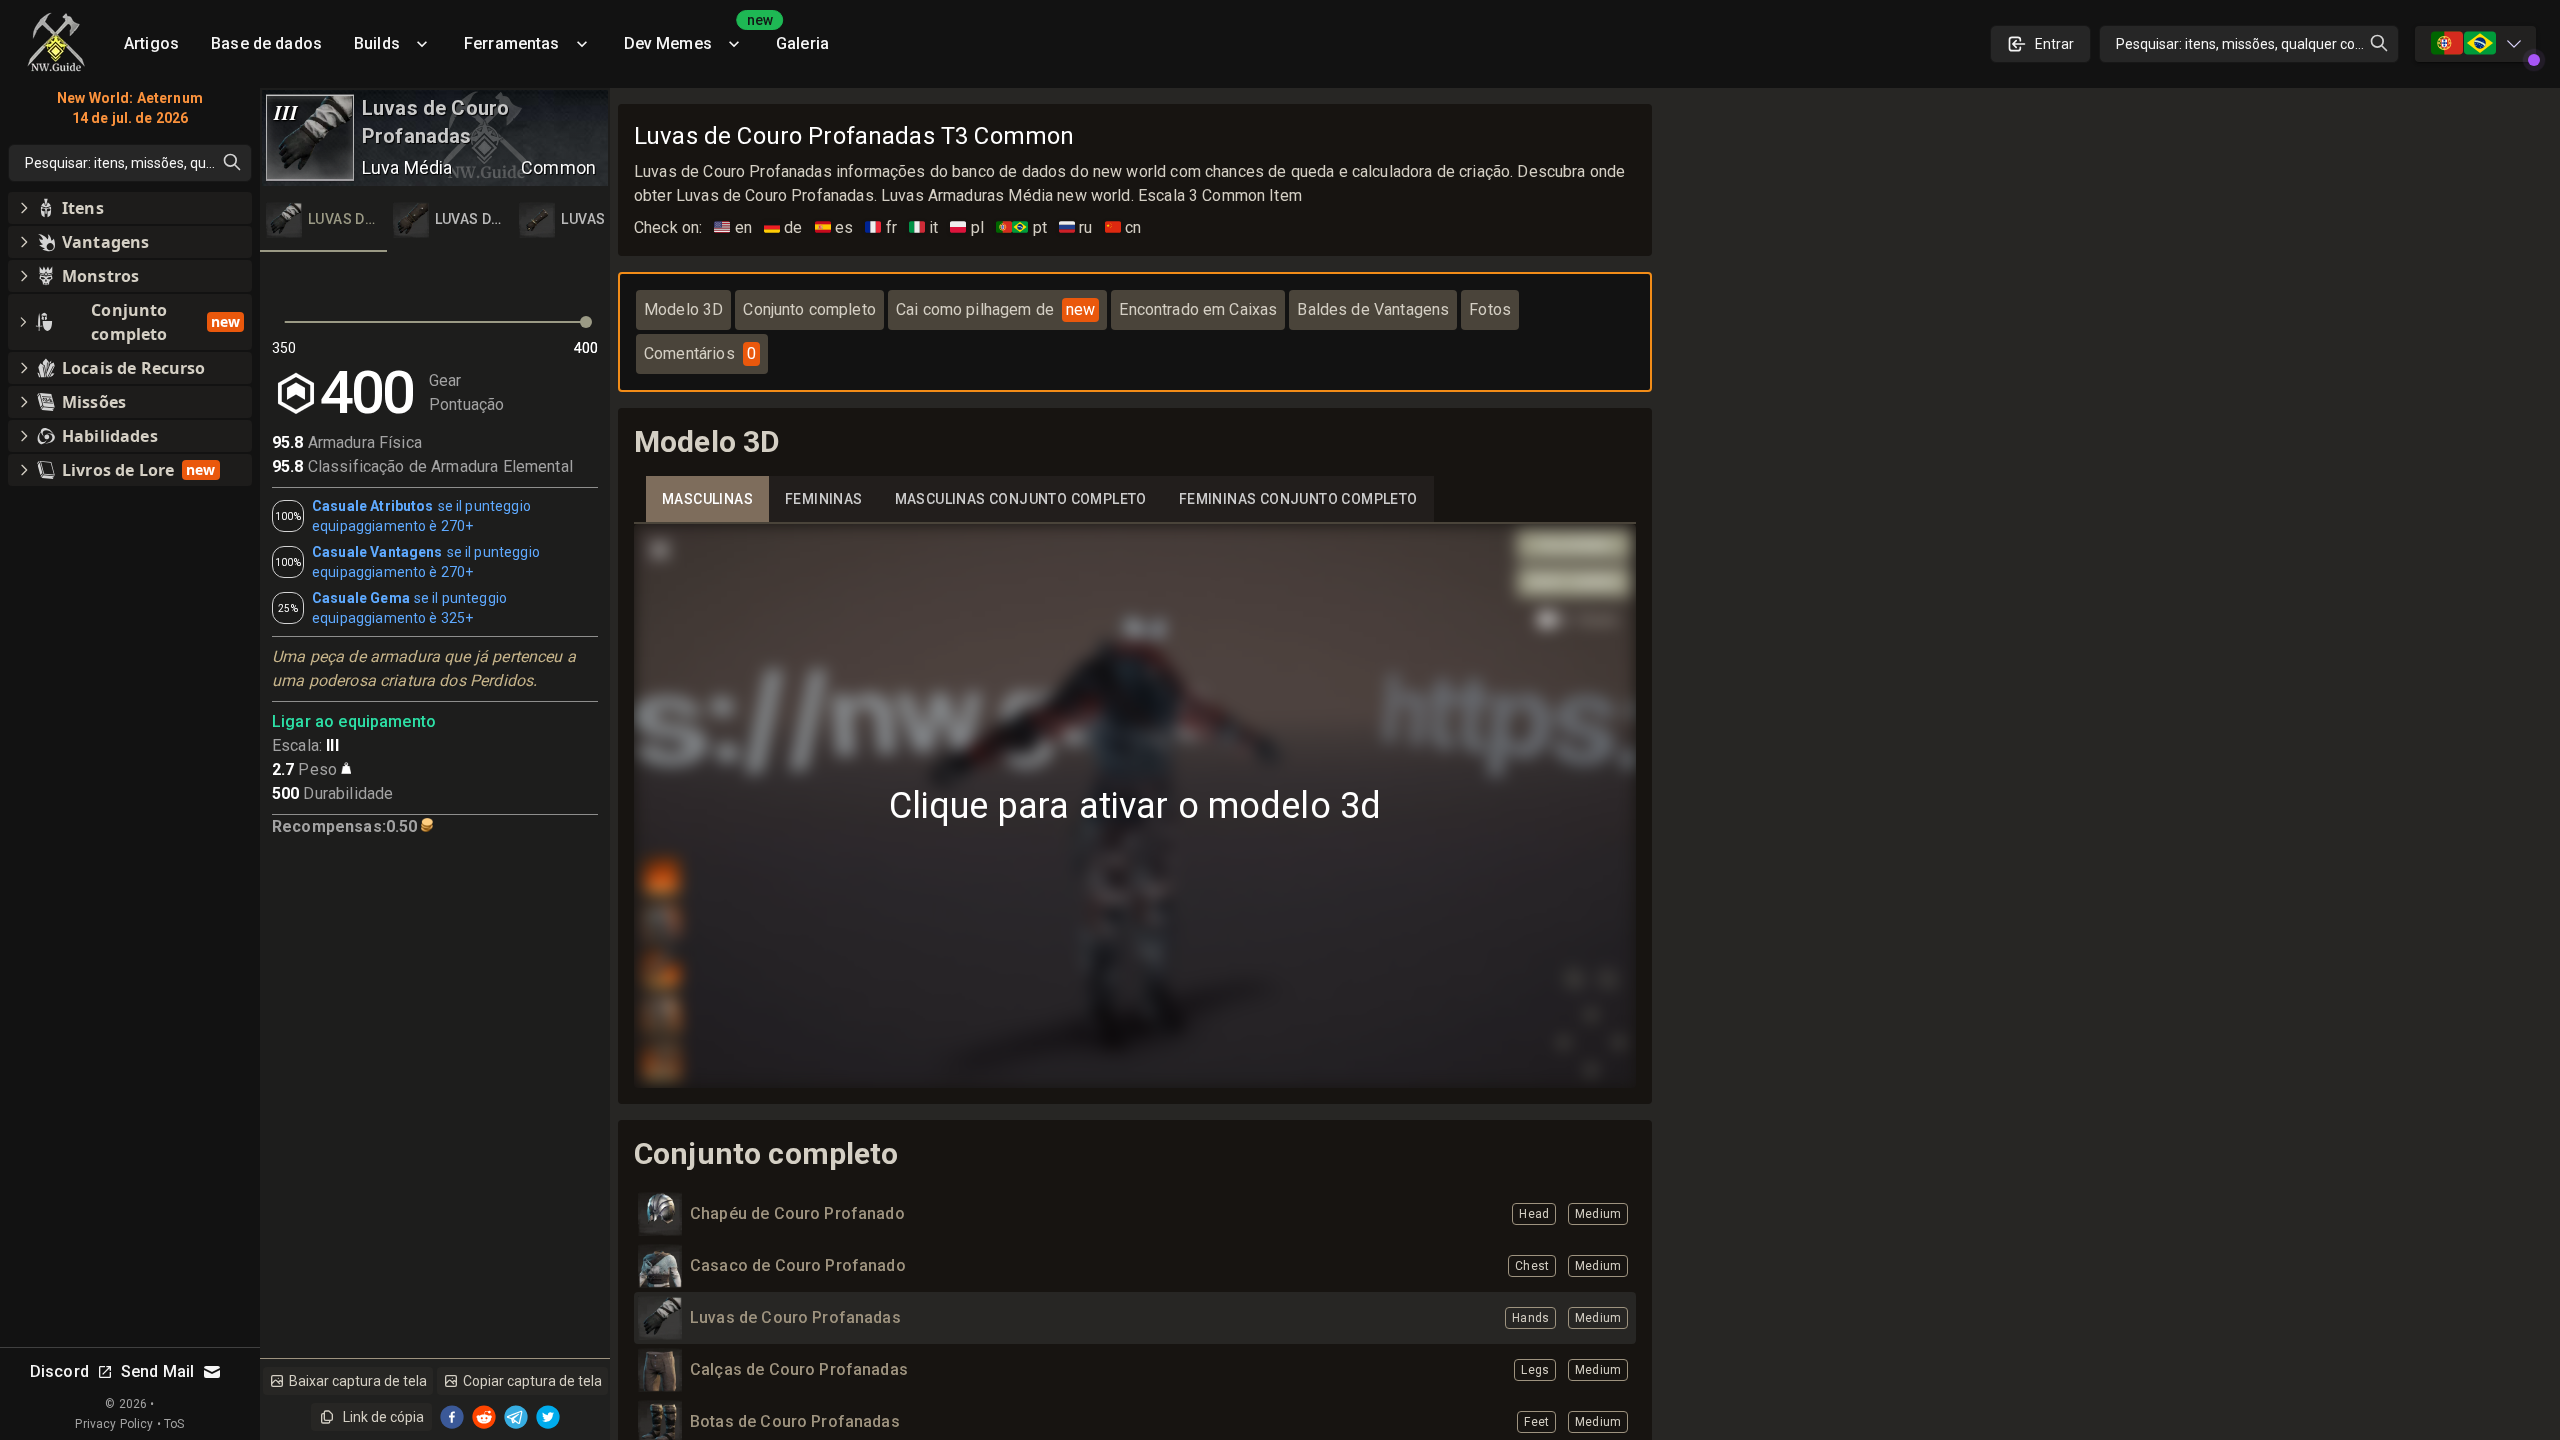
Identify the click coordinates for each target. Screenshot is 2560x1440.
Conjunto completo (809, 309)
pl (967, 227)
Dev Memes (692, 36)
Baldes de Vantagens (1373, 309)
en (733, 227)
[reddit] (484, 1417)
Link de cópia (383, 1417)
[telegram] (516, 1417)
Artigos (151, 43)
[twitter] (548, 1417)
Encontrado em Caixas (1198, 309)
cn (1123, 227)
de (783, 227)
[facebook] (452, 1417)
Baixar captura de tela (358, 1381)
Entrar (2054, 44)
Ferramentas (512, 43)
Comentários (700, 353)
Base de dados (266, 43)
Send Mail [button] (157, 1371)
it (924, 227)
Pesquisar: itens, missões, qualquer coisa (2244, 44)
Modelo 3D (683, 309)
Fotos (1490, 309)
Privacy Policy (114, 1424)
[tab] (323, 220)
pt (1021, 227)
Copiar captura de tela (532, 1381)
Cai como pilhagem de (995, 309)
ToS (174, 1424)
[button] (130, 208)
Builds (377, 43)
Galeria (802, 43)
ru (1076, 227)
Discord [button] (59, 1371)
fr (881, 227)
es (834, 227)
